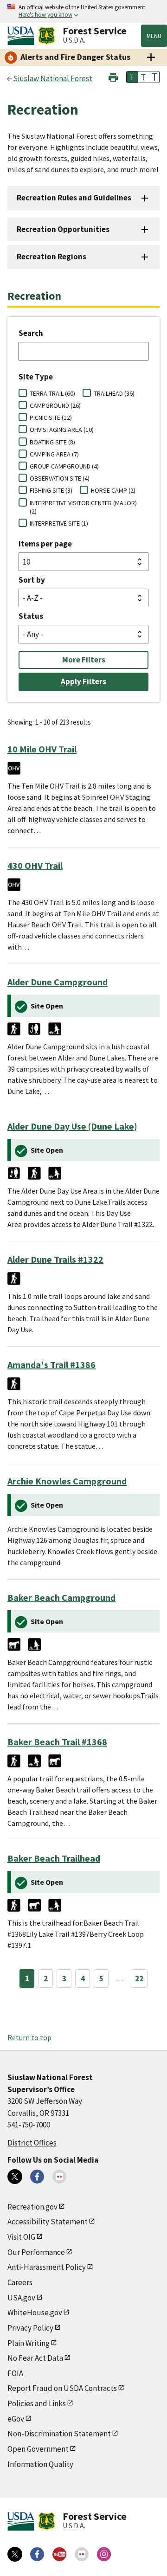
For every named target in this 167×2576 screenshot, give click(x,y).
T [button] (132, 77)
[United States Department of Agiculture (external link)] (23, 36)
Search (31, 333)
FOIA (15, 2373)
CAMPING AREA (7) (54, 454)
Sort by (32, 580)
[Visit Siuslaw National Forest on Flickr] (59, 2177)
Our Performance (36, 2252)
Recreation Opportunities (63, 229)
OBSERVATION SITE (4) (60, 478)
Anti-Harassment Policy (47, 2267)
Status (31, 616)
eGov (16, 2419)
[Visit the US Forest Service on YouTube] (59, 2554)
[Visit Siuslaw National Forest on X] (15, 2177)
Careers (20, 2282)
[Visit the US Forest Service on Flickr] (82, 2554)
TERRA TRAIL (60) (52, 393)
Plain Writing (29, 2343)
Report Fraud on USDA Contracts (62, 2388)
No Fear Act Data (35, 2358)
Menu (154, 36)
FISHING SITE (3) (51, 490)
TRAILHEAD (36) (114, 393)
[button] (113, 76)
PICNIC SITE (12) (51, 418)
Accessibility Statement (48, 2222)
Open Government (38, 2449)
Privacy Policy (30, 2328)
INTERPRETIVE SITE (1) (59, 523)
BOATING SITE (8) (52, 442)
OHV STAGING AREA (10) (62, 430)
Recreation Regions (51, 257)
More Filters (84, 660)
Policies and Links (37, 2403)
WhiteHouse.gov (35, 2313)
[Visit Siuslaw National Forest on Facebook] (37, 2177)
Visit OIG (21, 2237)
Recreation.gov (32, 2207)
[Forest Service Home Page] (47, 36)
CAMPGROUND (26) (55, 405)
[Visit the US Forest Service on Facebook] (37, 2554)
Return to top (29, 2037)
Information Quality (40, 2464)
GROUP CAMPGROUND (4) (64, 466)
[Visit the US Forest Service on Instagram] (104, 2554)
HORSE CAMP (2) (113, 490)
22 (139, 1979)
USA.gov (21, 2298)
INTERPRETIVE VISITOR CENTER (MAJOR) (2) (83, 507)
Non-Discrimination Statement (59, 2434)
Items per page (45, 544)
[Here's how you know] (83, 11)
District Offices (32, 2143)
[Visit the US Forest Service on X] (15, 2554)
